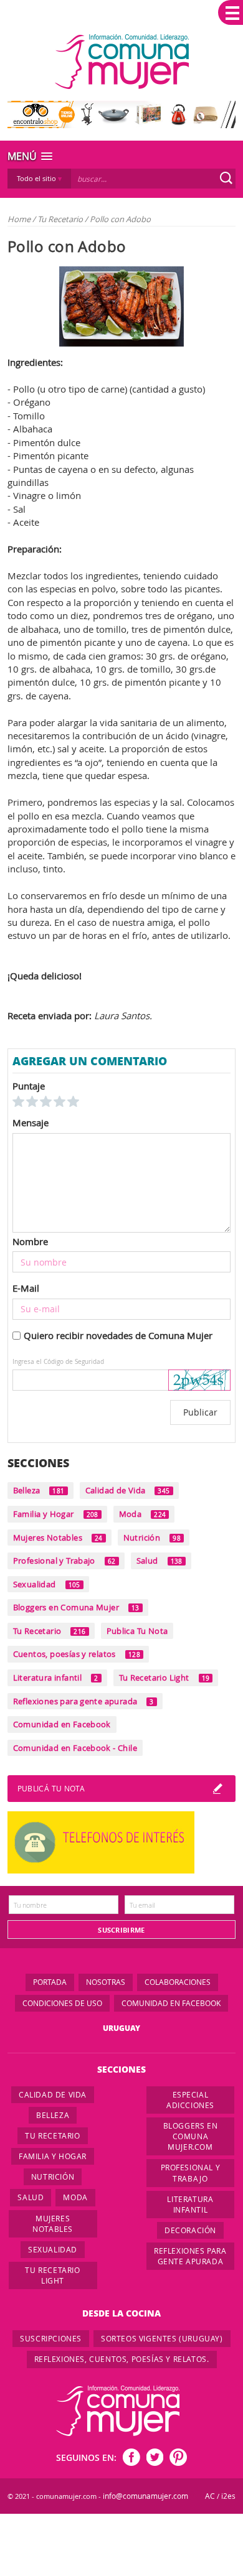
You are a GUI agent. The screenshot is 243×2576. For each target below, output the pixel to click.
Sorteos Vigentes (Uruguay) (162, 2338)
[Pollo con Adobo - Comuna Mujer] (122, 62)
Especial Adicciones (190, 2100)
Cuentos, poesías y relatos (77, 1654)
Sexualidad (47, 1584)
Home (19, 219)
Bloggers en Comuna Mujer (76, 1607)
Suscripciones (51, 2338)
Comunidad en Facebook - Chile (75, 1748)
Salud (160, 1561)
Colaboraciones (178, 1982)
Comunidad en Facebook (62, 1724)
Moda (143, 1514)
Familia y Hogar (56, 1514)
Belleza (39, 1490)
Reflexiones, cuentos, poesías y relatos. (122, 2359)
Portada (50, 1982)
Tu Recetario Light (164, 1678)
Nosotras (106, 1982)
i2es (228, 2496)
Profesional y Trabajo (64, 1561)
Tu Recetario (61, 219)
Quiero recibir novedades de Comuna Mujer (118, 1335)
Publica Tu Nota (137, 1631)
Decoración (190, 2230)
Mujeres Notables (58, 1538)
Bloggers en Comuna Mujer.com (191, 2136)
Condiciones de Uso (62, 2003)
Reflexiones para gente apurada (83, 1701)
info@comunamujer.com (145, 2496)
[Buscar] (226, 178)
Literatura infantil (56, 1678)
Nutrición (152, 1538)
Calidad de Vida (128, 1490)
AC (210, 2496)
